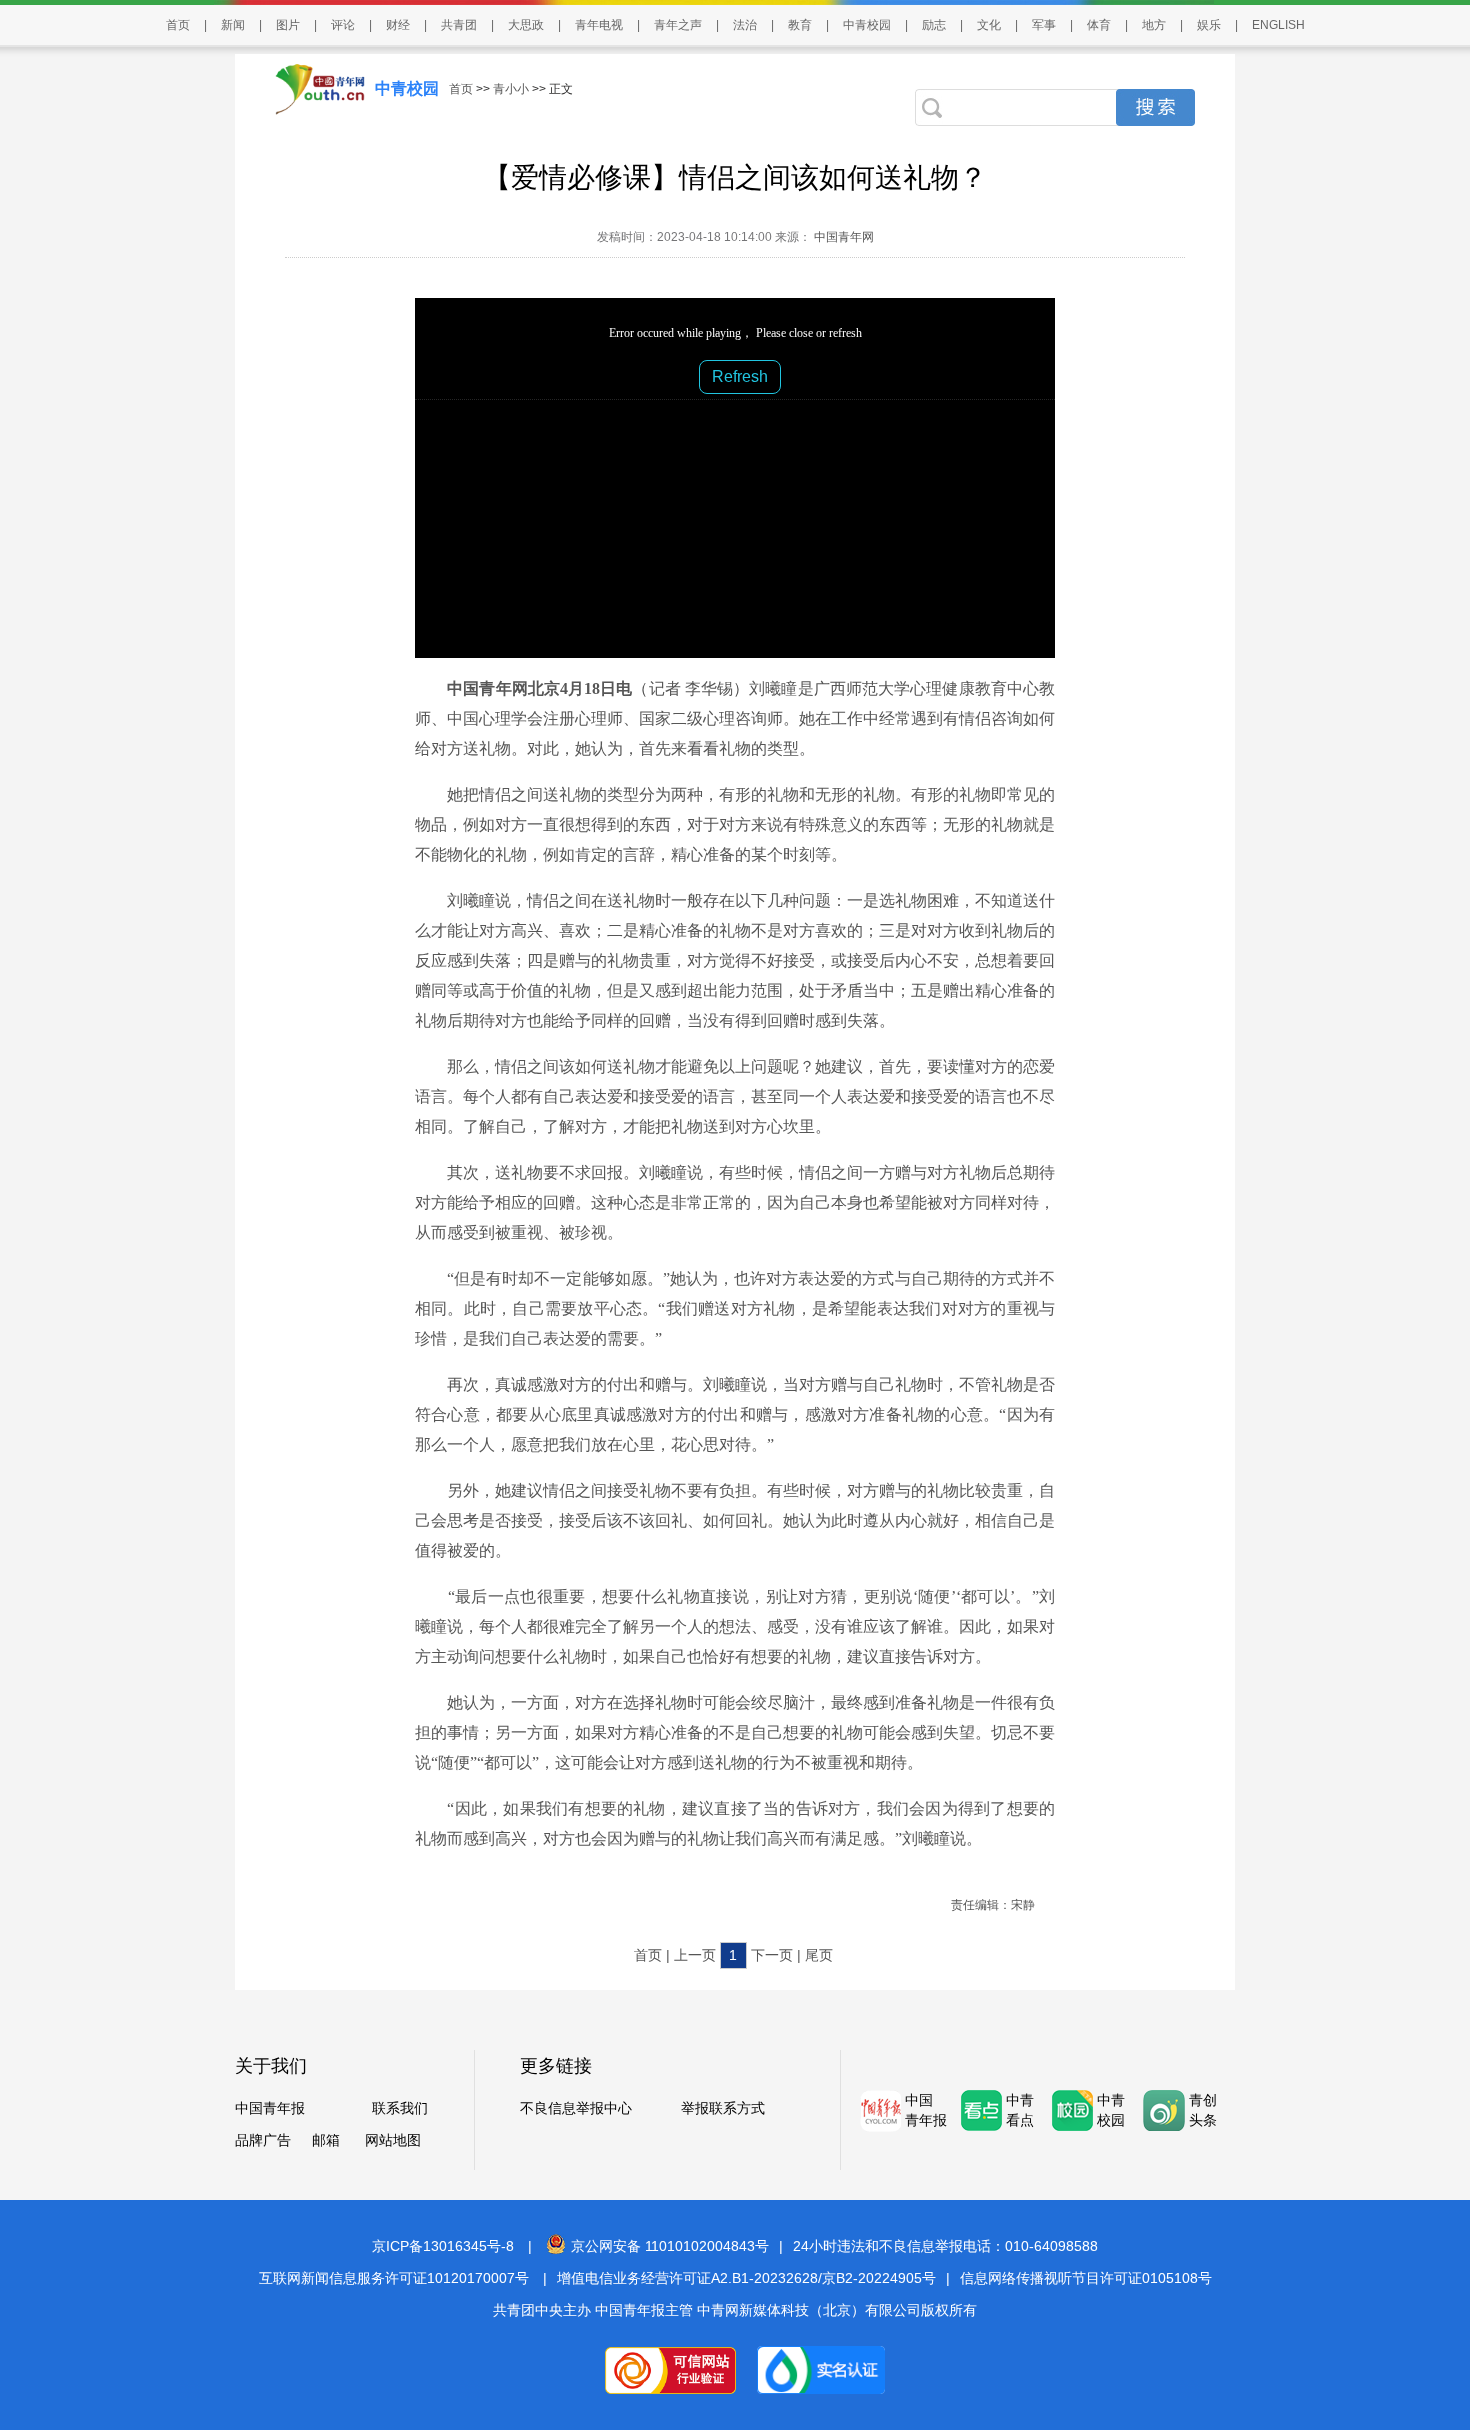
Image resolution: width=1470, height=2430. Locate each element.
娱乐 (1209, 25)
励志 (934, 25)
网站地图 (393, 2140)
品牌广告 (263, 2140)
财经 (398, 25)
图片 (288, 25)
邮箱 (326, 2140)
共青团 (459, 25)
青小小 (511, 89)
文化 (989, 25)
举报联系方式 (723, 2108)
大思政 (526, 25)
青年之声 (678, 25)
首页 (178, 25)
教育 (800, 25)
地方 (1154, 25)
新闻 (233, 25)
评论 (343, 25)
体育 (1099, 25)
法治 (745, 25)
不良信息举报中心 (576, 2108)
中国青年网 (844, 237)
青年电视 (599, 25)
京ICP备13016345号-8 (443, 2246)
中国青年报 (270, 2108)
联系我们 (400, 2108)
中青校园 (867, 25)
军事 (1044, 25)
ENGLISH (1278, 25)
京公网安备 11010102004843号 (670, 2246)
